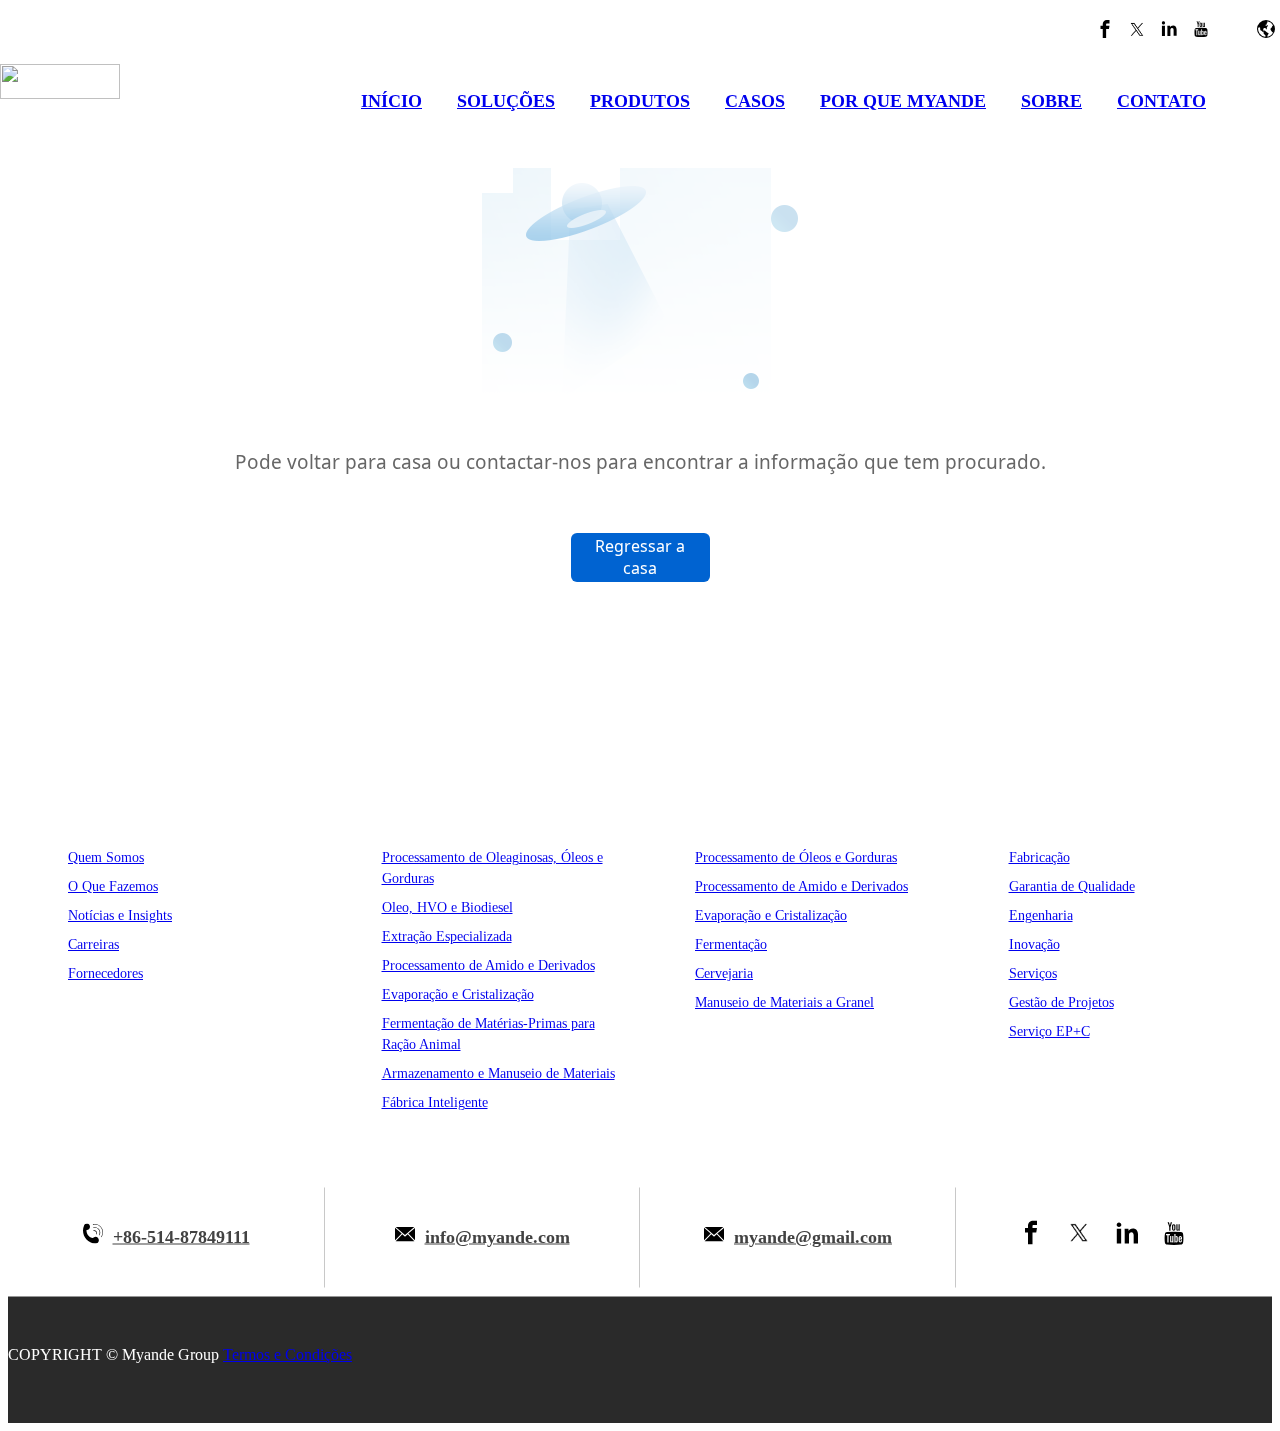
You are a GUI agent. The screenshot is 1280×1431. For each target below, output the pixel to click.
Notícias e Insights (120, 915)
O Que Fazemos (113, 886)
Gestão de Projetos (1061, 1002)
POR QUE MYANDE (903, 101)
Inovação (1034, 944)
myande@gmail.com (813, 1237)
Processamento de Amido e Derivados (488, 965)
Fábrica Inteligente (435, 1102)
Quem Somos (106, 857)
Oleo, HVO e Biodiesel (447, 907)
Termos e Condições (287, 1354)
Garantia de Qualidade (1072, 886)
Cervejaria (724, 973)
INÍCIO (391, 101)
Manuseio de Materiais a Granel (784, 1002)
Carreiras (93, 944)
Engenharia (1041, 915)
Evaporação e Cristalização (458, 994)
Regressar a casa (640, 557)
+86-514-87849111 (181, 1237)
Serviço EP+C (1049, 1031)
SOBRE (1051, 101)
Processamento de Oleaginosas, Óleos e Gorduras (492, 868)
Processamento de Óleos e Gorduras (796, 857)
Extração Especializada (447, 936)
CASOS (755, 101)
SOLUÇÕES (506, 101)
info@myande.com (497, 1237)
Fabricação (1039, 857)
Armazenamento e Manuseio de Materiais (498, 1073)
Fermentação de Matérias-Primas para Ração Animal (488, 1034)
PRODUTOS (640, 101)
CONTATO (1161, 101)
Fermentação (731, 944)
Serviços (1033, 973)
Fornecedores (105, 973)
